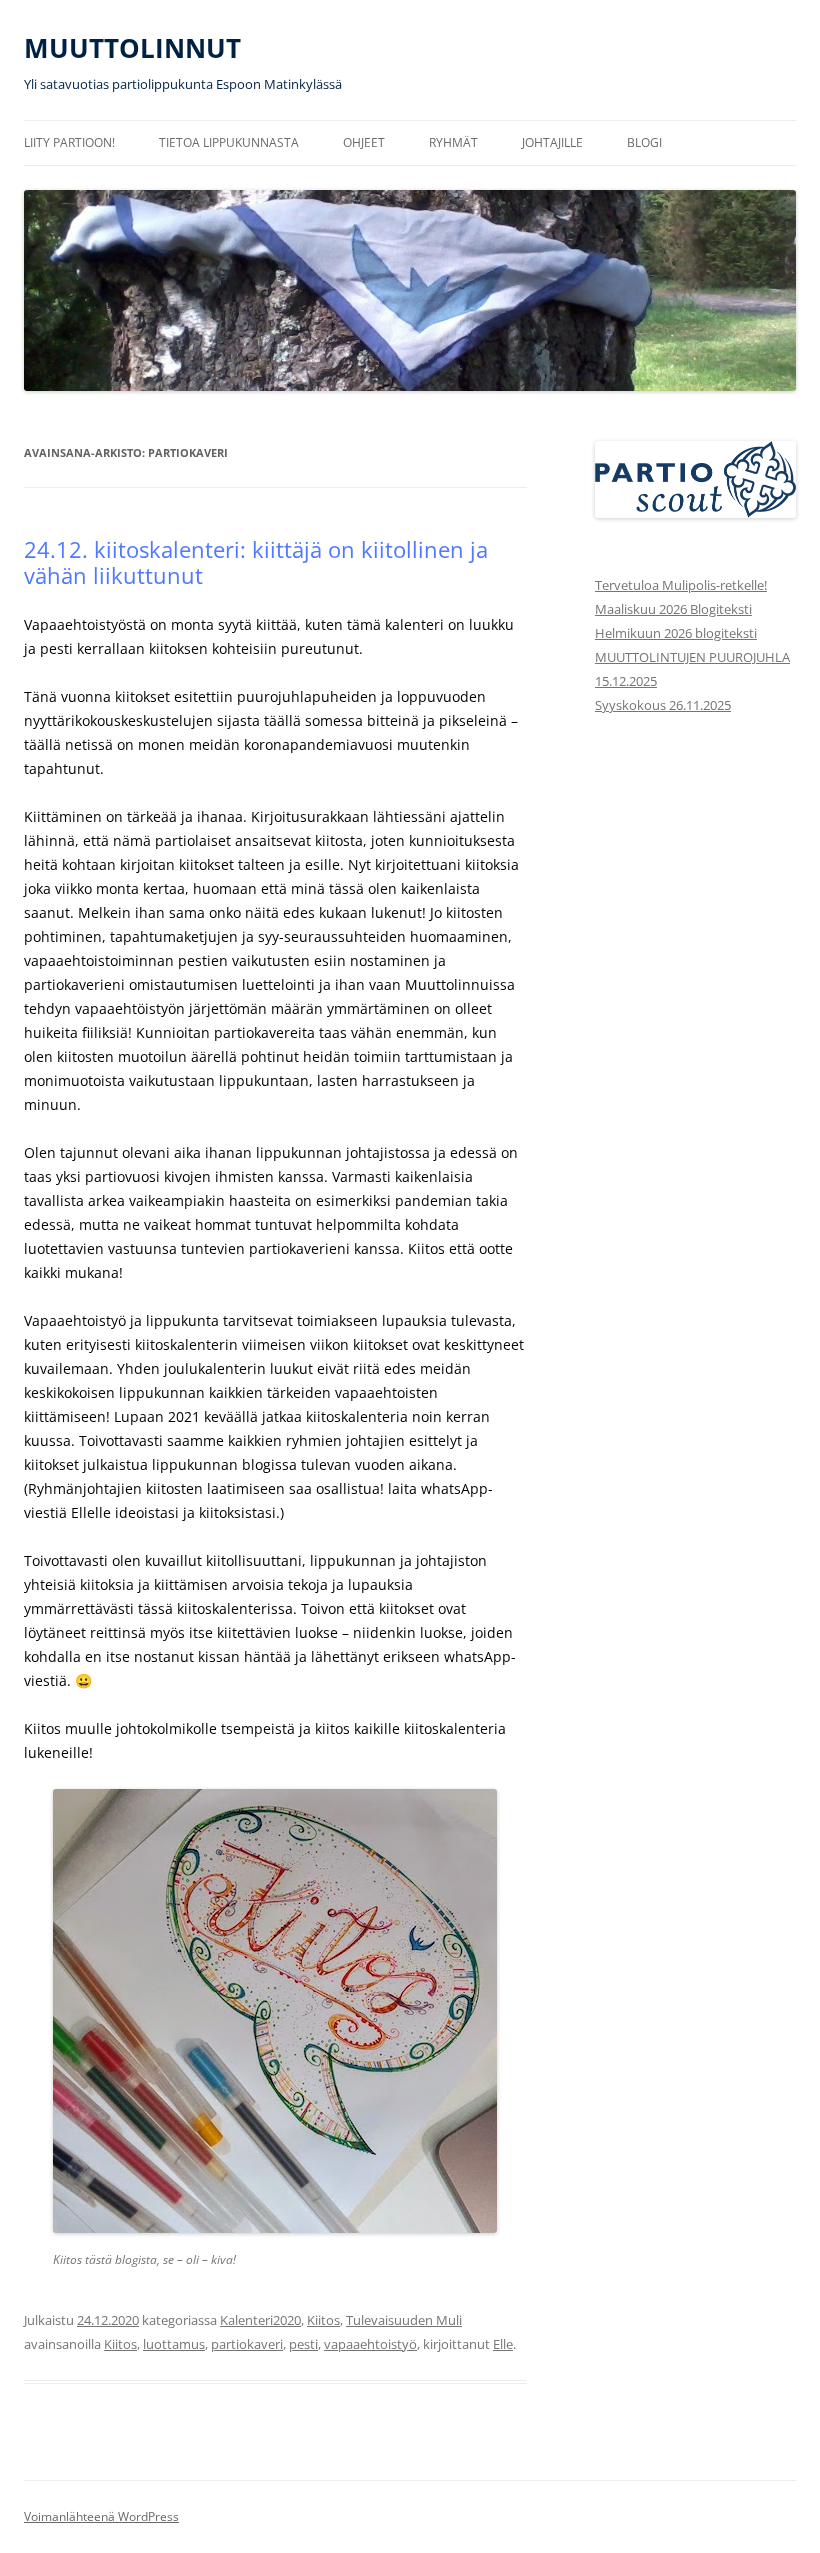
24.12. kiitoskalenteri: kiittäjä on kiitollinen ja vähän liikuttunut (256, 562)
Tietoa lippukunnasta (229, 142)
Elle (503, 2344)
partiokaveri (247, 2344)
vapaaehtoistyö (370, 2344)
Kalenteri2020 (260, 2320)
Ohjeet (364, 142)
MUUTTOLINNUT (132, 48)
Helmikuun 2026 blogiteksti (676, 633)
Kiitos (323, 2320)
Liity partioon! (69, 142)
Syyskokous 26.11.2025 (663, 705)
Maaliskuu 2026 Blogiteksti (673, 609)
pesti (303, 2344)
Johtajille (552, 142)
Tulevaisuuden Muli (404, 2320)
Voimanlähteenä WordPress (101, 2516)
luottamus (174, 2344)
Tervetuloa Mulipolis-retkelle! (681, 585)
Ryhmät (453, 142)
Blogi (644, 142)
